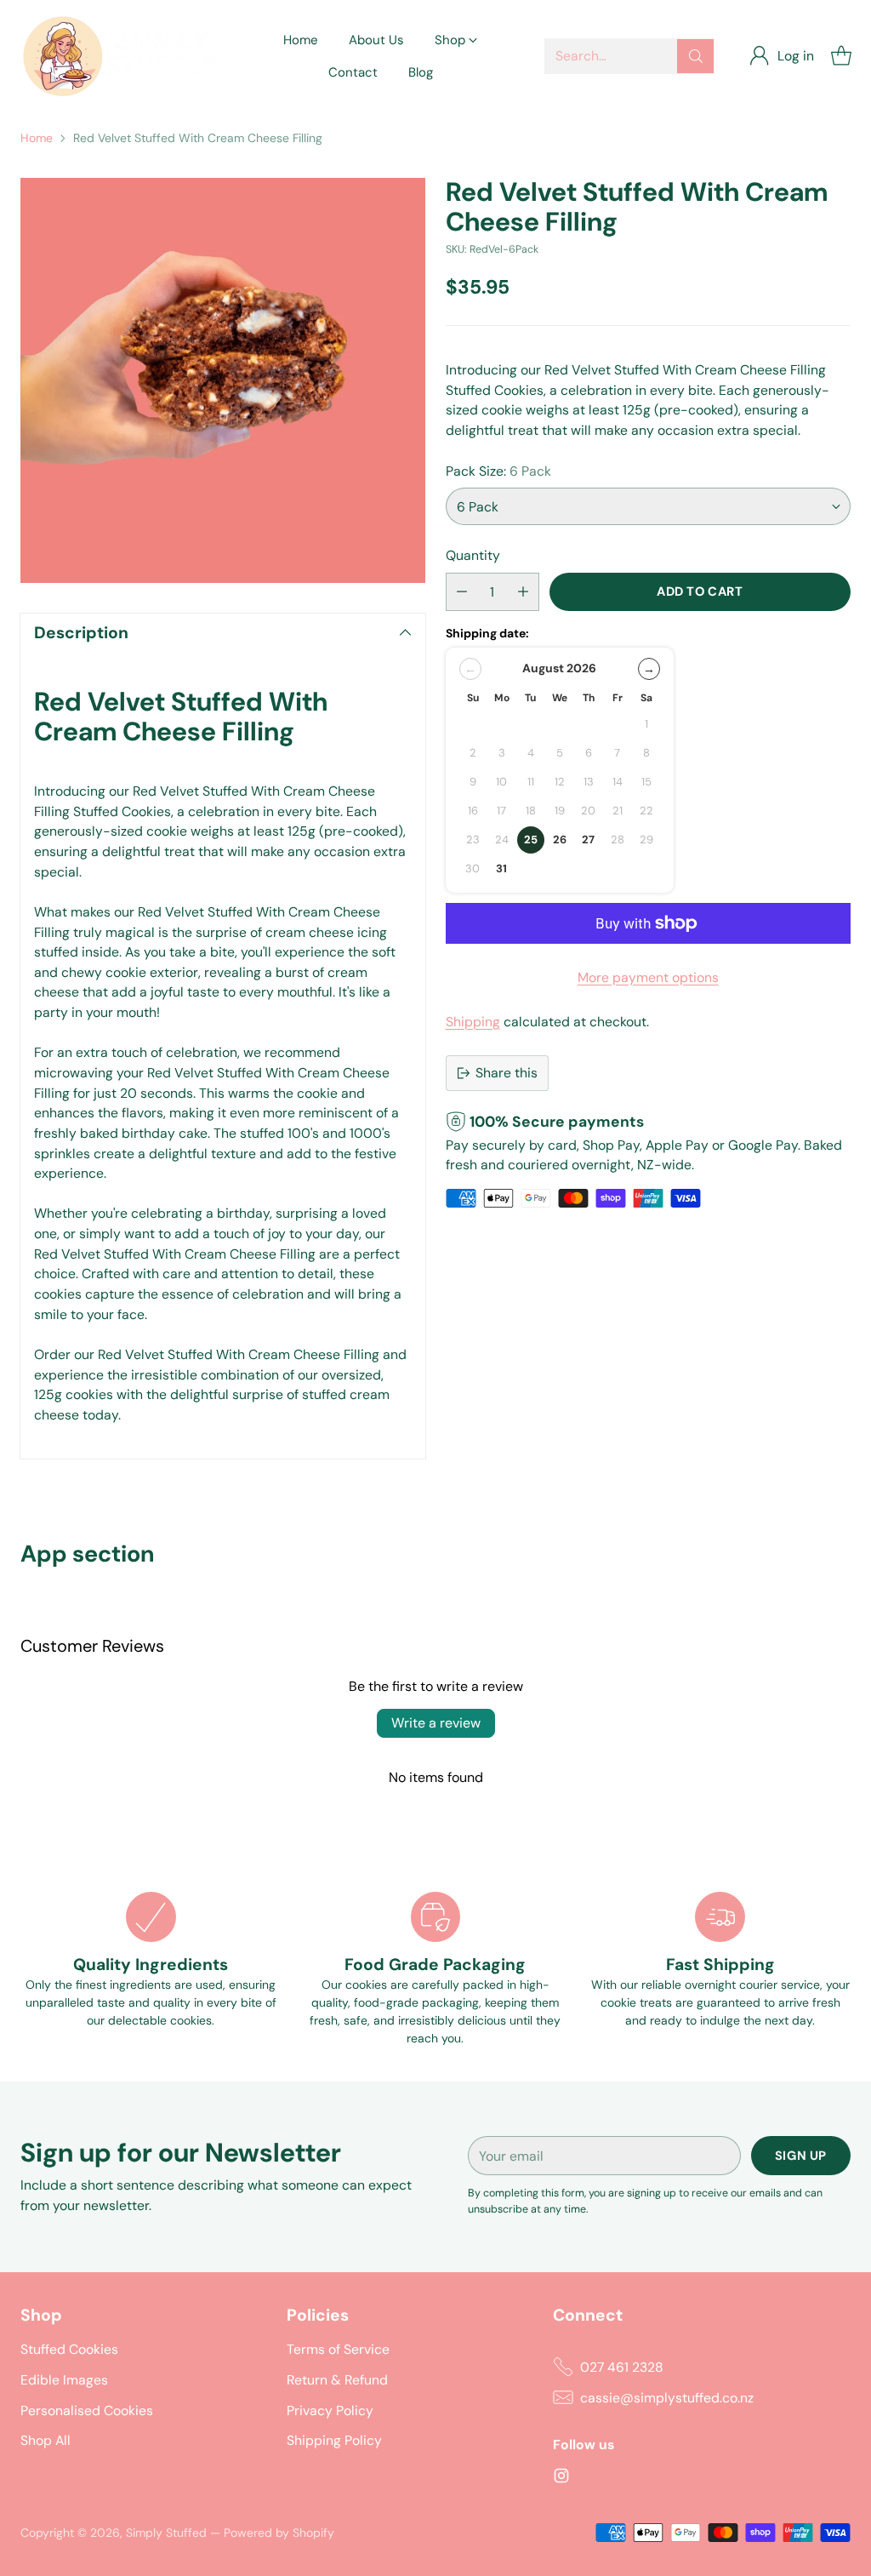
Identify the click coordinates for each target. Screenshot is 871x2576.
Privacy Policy (330, 2410)
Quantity (473, 555)
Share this (507, 1073)
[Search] (696, 56)
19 (560, 811)
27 (588, 840)
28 (618, 840)
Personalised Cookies (87, 2410)
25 (531, 840)
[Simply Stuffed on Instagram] (561, 2479)
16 (473, 811)
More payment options (648, 977)
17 (501, 811)
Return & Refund (337, 2380)
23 (473, 840)
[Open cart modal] (841, 56)
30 (473, 868)
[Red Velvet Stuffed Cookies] (223, 380)
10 (501, 782)
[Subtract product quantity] (462, 592)
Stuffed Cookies (69, 2349)
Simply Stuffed (166, 2533)
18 (531, 811)
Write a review (436, 1723)
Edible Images (64, 2380)
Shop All (46, 2440)
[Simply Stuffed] (127, 56)
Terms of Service (338, 2349)
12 (560, 782)
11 (531, 782)
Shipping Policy (334, 2440)
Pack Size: (498, 471)
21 (618, 811)
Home (37, 138)
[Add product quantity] (523, 592)
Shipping (473, 1022)
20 (588, 811)
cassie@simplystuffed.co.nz (667, 2398)
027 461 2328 (622, 2367)
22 (646, 811)
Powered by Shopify (279, 2533)
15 (646, 782)
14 (618, 782)
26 (560, 840)
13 (589, 782)
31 (501, 868)
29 (646, 840)
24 (502, 840)
